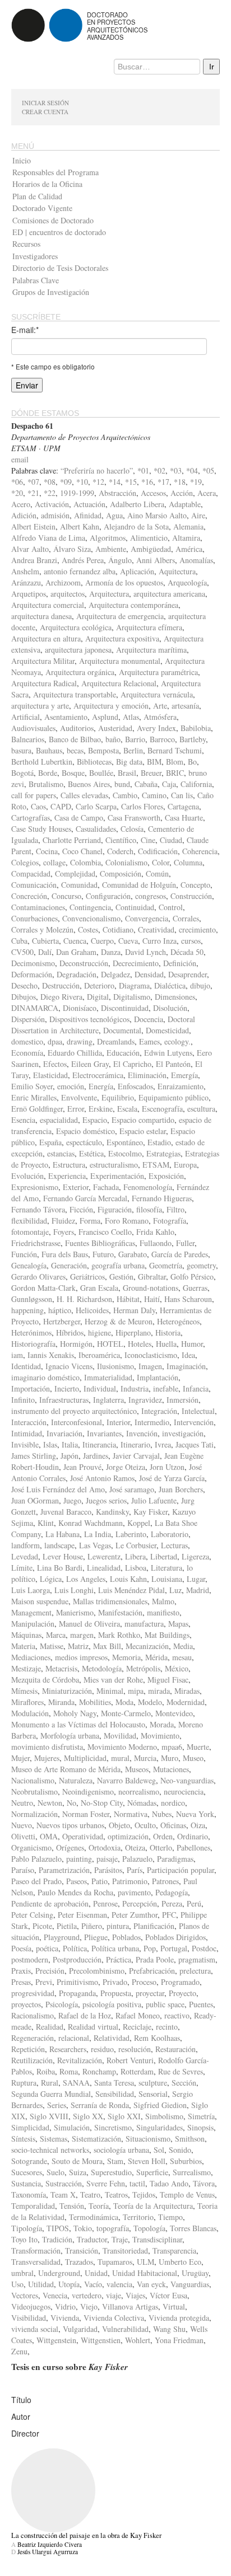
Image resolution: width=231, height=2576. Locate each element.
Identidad (26, 1366)
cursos (191, 941)
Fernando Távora (38, 1209)
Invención (142, 1433)
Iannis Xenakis (51, 1355)
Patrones (165, 1881)
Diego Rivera (61, 997)
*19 (196, 482)
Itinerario (135, 1444)
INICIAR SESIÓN (45, 103)
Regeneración (33, 2038)
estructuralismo (114, 1165)
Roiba (46, 2071)
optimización (128, 1836)
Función (24, 1254)
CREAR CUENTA (45, 112)
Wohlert (138, 2340)
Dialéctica (170, 985)
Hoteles (140, 1344)
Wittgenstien (101, 2340)
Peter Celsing (32, 1915)
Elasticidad (50, 1075)
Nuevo (22, 1825)
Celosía (132, 829)
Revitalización (80, 2060)
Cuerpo (102, 941)
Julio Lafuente (154, 1500)
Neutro (22, 1803)
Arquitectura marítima (151, 650)
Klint (46, 1523)
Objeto (119, 1825)
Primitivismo (77, 1982)
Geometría (166, 1265)
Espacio (95, 1120)
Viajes (135, 2295)
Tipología (27, 2228)
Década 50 (187, 952)
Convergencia (147, 918)
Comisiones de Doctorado (53, 220)
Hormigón (76, 1344)
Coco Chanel (82, 851)
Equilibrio (118, 1097)
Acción (182, 493)
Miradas (187, 1691)
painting (79, 1859)
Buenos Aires (89, 784)
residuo (102, 2049)
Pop (150, 1948)
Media (183, 1646)
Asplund (105, 717)
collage (54, 862)
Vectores (25, 2295)
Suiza (78, 2172)
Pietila (67, 1926)
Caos (38, 806)
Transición (82, 2251)
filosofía (149, 1209)
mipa (136, 1691)
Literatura (167, 1568)
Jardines (96, 1456)
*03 (176, 470)
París (135, 1870)
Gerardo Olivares (38, 1277)
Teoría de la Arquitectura (153, 2206)
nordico (173, 1803)
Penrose (105, 1903)
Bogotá (22, 773)
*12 (98, 482)
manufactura (144, 1624)
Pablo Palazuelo (36, 1859)
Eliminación (147, 1075)
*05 (208, 470)
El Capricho (132, 1064)
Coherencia (200, 851)
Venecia (55, 2295)
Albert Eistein (33, 526)
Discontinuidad (125, 1008)
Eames (149, 1041)
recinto (167, 2027)
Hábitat (128, 1299)
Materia (23, 1646)
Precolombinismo (97, 1971)
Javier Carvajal (136, 1456)
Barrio (135, 739)
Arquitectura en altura (46, 638)
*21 (33, 493)
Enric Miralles (34, 1097)
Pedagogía (172, 1892)
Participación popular (181, 1870)
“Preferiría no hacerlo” (97, 470)
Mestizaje (26, 1668)
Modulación (30, 1713)
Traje (120, 2239)
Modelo (150, 1702)
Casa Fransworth (134, 818)
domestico (27, 1041)
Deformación (32, 974)
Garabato (133, 1254)
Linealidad (104, 1568)
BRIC (175, 773)
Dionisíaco (80, 1008)
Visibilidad (29, 2318)
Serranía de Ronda (100, 2105)
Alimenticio (149, 538)
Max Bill (107, 1646)
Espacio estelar (143, 1131)
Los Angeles (86, 1579)
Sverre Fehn (106, 2183)
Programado (180, 1982)
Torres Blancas (193, 2228)
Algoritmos (108, 538)
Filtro (175, 1209)
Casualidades (96, 829)
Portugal (174, 1948)
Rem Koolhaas (157, 2038)
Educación (123, 1053)
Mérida (156, 1657)
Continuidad (135, 907)
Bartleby (193, 739)
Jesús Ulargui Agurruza (48, 2552)
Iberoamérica (99, 1355)
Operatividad (83, 1836)
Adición (24, 515)
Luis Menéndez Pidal (131, 1590)
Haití (152, 1299)
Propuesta (116, 1993)
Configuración (108, 896)
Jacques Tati (195, 1444)
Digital (98, 997)
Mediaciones (31, 1657)
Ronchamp (99, 2071)
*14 (115, 482)
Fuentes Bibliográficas (100, 1243)
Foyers (64, 1232)
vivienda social (35, 2329)
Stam (115, 2161)
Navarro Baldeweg (126, 1780)
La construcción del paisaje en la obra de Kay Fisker (86, 2535)
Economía (27, 1053)
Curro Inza (160, 941)
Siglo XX (88, 2116)
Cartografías (31, 818)
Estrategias (163, 1153)
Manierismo (75, 1612)
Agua (114, 515)
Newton (50, 1803)
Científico (121, 840)
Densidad (149, 974)
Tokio (83, 2228)
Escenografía (162, 1109)
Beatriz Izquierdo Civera (50, 2544)
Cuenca (75, 941)
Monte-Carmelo (126, 1713)
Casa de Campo (79, 818)
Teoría (99, 2206)
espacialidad (59, 1120)
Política (75, 1948)
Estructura (69, 1165)
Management (31, 1612)
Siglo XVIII (49, 2116)
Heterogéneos (178, 1321)
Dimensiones (175, 997)
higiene (100, 1333)
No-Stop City (102, 1803)
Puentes (201, 2004)
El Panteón (173, 1064)
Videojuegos (31, 2306)
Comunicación (34, 885)
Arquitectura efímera (149, 627)
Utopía (69, 2284)
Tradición (57, 2239)
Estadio (159, 1142)
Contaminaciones (38, 907)
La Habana (63, 1534)
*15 (131, 482)
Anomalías (196, 560)
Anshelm (25, 571)
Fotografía (170, 1221)
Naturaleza (76, 1780)
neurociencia (184, 1792)
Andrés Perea (83, 560)
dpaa (55, 1041)
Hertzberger (62, 1321)
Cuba (19, 941)
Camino (154, 795)
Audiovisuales (33, 728)
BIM (154, 762)
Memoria (126, 1657)
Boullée (101, 773)
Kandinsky (112, 1512)
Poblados (126, 1937)
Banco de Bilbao (75, 739)
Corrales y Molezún (42, 929)
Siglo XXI (124, 2116)
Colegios (25, 862)
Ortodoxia (105, 1847)
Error (76, 1109)
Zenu (19, 2351)
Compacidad (31, 874)
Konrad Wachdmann (91, 1523)
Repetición (28, 2049)
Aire (198, 515)
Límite (22, 1568)
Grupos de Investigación (51, 292)
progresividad (33, 1993)
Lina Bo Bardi (60, 1568)
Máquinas (26, 1635)
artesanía (185, 706)
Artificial (26, 717)
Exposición (166, 1176)
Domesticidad (167, 1030)
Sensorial (153, 2094)
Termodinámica (94, 2217)
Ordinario (193, 1836)
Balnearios (28, 739)
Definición (180, 963)
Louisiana (167, 1579)
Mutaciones (171, 1769)
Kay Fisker (151, 1512)
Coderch (120, 851)
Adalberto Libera (137, 504)
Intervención (194, 1422)
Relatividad (112, 2038)
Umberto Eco (180, 2262)
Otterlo (161, 1847)
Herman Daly (134, 1310)
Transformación (36, 2251)
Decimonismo (33, 963)
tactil (137, 2183)
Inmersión (183, 1400)
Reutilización (32, 2060)
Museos (137, 1769)
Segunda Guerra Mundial (51, 2094)
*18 (180, 482)
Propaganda (77, 1993)
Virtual (174, 2306)
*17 (163, 482)
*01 (143, 470)
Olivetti (23, 1836)
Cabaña (146, 784)
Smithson (190, 2139)
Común (157, 874)
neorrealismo (139, 1792)
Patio (100, 1881)
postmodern (30, 1959)
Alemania (188, 526)
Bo (192, 762)
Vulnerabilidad (125, 2329)
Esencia (23, 1120)
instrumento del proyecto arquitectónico (74, 1411)
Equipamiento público (174, 1097)
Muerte (198, 1747)
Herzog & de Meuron (119, 1321)
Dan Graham (76, 952)
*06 (17, 482)
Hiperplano (133, 1333)
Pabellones (193, 1847)
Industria (135, 1388)
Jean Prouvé (82, 1467)
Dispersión (28, 1019)
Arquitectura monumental (120, 661)
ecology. (177, 1041)
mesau (182, 1657)
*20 (17, 493)
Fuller (185, 1243)
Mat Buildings (167, 1635)
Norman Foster (86, 1814)
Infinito (23, 1400)
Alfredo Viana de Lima (48, 538)
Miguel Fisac (168, 1680)
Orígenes (70, 1847)
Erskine (101, 1109)
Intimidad (27, 1433)
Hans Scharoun (188, 1299)
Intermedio (152, 1422)
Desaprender (188, 974)
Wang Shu (169, 2329)
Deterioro (99, 985)
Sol (159, 2150)
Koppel (139, 1523)
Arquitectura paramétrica (158, 672)
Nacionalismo (33, 1780)
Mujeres (47, 1758)
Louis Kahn (128, 1579)
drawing (80, 1041)
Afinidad (88, 515)
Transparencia (174, 2251)
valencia (119, 2284)
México (177, 1668)
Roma (69, 2071)
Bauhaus (49, 750)
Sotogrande (29, 2161)
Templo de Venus (187, 2195)
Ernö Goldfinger (37, 1109)
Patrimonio (130, 1881)
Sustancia (26, 2183)
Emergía (184, 1075)
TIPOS (58, 2228)
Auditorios (77, 728)
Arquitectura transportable (75, 694)
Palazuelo (137, 1859)
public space (165, 2004)
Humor (192, 1344)
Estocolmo (125, 1153)
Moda (124, 1702)
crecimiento (197, 929)
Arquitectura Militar (43, 661)
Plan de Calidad (37, 196)
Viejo (89, 2306)
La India (98, 1534)
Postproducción (77, 1959)
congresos (151, 896)
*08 (50, 482)
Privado (115, 1982)
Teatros (116, 2195)
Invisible (25, 1444)
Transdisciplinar (157, 2239)
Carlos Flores (142, 806)
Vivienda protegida (179, 2318)
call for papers (34, 795)
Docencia (149, 1019)
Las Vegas (95, 1545)
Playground (62, 1937)
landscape (59, 1545)
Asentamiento (66, 717)
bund (122, 784)
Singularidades (160, 2127)
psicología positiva (112, 2004)
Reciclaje (137, 2027)
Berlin (133, 750)
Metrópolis (143, 1668)
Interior (118, 1422)
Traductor (92, 2239)
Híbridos (70, 1333)
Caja (169, 784)
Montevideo (174, 1713)
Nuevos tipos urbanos (70, 1825)
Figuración (115, 1209)
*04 (192, 470)
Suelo (56, 2172)
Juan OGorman (35, 1500)
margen (82, 1635)
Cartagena (183, 806)
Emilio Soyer (32, 1086)
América (189, 549)
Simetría (201, 2116)
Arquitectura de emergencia (120, 616)
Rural (50, 2083)
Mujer (20, 1758)
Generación (69, 1265)
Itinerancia (99, 1444)
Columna (188, 862)
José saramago (132, 1489)
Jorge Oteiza (126, 1467)
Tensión (72, 2206)
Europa (185, 1165)
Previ (44, 1982)
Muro (170, 1758)
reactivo (177, 2015)
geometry (201, 1265)
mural (120, 1758)
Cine (148, 840)
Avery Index (156, 728)
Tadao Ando (169, 2183)
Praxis (21, 1971)
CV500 (22, 952)
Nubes (162, 1814)
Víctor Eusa (168, 2295)
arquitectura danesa (41, 616)
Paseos (77, 1881)
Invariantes (104, 1433)
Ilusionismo (115, 1366)
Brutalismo (46, 784)
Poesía (21, 1948)
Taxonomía (29, 2195)
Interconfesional (77, 1422)
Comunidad (79, 885)
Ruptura (24, 2083)
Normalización (34, 1814)
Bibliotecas (94, 762)
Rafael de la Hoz (85, 2015)
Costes (88, 929)
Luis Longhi (74, 1590)
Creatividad (156, 929)
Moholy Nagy (75, 1713)
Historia (168, 1333)
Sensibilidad (115, 2094)
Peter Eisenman (82, 1915)
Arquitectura (109, 594)
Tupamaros (115, 2262)
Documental (122, 1030)
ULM (145, 2262)
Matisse (52, 1646)
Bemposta (103, 750)
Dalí (45, 952)
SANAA (76, 2083)
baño (113, 739)
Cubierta (45, 941)
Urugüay (195, 2273)
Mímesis (24, 1691)
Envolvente (79, 1097)
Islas (50, 1444)
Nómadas (142, 1803)
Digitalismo (132, 997)
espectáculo (84, 1142)
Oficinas (173, 1825)
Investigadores (35, 256)
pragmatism (197, 1959)
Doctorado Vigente (42, 208)
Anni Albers (156, 560)
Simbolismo (164, 2116)
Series (57, 2105)
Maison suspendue (40, 1601)
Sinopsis (200, 2127)
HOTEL (110, 1344)
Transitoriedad (125, 2251)
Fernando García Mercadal (85, 1198)
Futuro (103, 1254)
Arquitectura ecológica (76, 627)
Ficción (81, 1209)
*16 (147, 482)
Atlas (131, 717)
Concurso (66, 896)
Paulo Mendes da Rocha (75, 1892)
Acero (21, 504)
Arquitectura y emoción (111, 706)
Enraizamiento (181, 1086)
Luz (175, 1590)
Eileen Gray (90, 1064)
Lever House (63, 1556)
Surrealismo (192, 2172)
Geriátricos (87, 1277)
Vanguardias (190, 2284)
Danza (111, 952)
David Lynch (145, 952)
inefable (166, 1388)
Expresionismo (35, 1187)
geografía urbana (118, 1265)
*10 (82, 482)
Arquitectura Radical (44, 683)
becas (75, 750)
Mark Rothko (119, 1635)
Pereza (172, 1903)
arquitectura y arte (40, 706)
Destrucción (61, 985)
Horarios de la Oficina (47, 184)
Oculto (145, 1825)
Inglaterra (108, 1400)
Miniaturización (67, 1691)
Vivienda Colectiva (114, 2318)
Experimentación (117, 1176)
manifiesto (163, 1612)
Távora (204, 2183)
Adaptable (185, 504)
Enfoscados (135, 1086)
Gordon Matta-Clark (43, 1288)
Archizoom (63, 582)
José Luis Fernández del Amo (58, 1489)
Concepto (195, 885)
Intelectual (198, 1411)
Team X (63, 2195)
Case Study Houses (41, 829)
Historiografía (33, 1344)
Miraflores (27, 1702)
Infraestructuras (64, 1400)
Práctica (119, 1959)
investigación (183, 1433)
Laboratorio (170, 1534)
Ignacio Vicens (69, 1366)
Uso (17, 2284)
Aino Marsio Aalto (157, 515)
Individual (100, 1388)
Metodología (102, 1668)
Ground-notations (151, 1288)
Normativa (131, 1814)
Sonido (180, 2150)
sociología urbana (121, 2150)
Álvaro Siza (72, 549)
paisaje (107, 1859)
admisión (55, 515)
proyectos (26, 2004)
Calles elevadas (84, 795)
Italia (70, 1444)
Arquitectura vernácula (157, 694)
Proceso (144, 1982)
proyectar (150, 1993)
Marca (56, 1635)
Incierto (67, 1388)
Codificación (158, 851)
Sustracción (64, 2183)
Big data (129, 762)
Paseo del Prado (36, 1881)
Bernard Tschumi (175, 750)
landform (26, 1545)
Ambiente (111, 549)
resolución (135, 2049)
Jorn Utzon (167, 1467)
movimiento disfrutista (47, 1747)
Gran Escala (99, 1288)
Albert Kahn (80, 526)
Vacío (93, 2284)
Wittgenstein (56, 2340)
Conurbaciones (34, 918)
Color (161, 862)
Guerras (195, 1288)
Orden (163, 1836)
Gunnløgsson (32, 1299)
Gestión (121, 1277)
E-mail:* (25, 330)
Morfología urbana (70, 1736)
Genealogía (29, 1265)
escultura (201, 1109)
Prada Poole (155, 1959)
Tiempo (170, 2217)
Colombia (86, 862)
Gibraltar (152, 1277)
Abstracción (117, 493)
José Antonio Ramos (102, 1478)
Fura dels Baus (65, 1254)
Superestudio (111, 2172)
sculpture (153, 2083)
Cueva (128, 941)
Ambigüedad (151, 549)
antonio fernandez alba (80, 571)
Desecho (24, 985)
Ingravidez (145, 1400)
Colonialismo (126, 862)
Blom (175, 762)
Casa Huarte (184, 818)
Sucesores (27, 2172)
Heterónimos (31, 1333)
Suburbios (186, 2161)
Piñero (92, 1926)
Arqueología (187, 582)
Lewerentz (104, 1556)
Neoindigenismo (88, 1792)
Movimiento (160, 1736)
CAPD (61, 806)
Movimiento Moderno (122, 1747)
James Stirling (34, 1456)
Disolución (170, 1008)
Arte (160, 706)
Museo (193, 1758)
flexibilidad (29, 1221)
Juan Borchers (181, 1489)
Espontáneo (125, 1142)
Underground (59, 2273)
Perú (194, 1903)
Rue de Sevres (181, 2071)
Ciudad (171, 840)
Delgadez (115, 974)
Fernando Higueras (162, 1198)
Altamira (186, 538)
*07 (33, 482)
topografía (113, 2228)
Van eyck (151, 2284)
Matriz (78, 1646)
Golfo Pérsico (192, 1277)
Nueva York (195, 1814)
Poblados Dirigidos (175, 1937)
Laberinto (131, 1534)
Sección (184, 2083)
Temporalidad (33, 2206)
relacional (74, 2038)
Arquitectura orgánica (80, 672)
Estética (91, 1153)
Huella (166, 1344)
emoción (71, 1086)
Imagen (150, 1366)
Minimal (110, 1691)
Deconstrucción (84, 963)
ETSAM (156, 1165)
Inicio (22, 160)
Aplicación (137, 571)
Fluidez (63, 1221)
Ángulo (120, 560)
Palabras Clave (36, 280)
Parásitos (108, 1870)
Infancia (196, 1388)
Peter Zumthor (135, 1915)
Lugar (196, 1579)
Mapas (178, 1624)
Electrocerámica (98, 1075)
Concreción (29, 896)
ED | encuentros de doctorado (59, 232)
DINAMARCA (35, 1008)
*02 (160, 470)
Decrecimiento (136, 963)
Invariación (64, 1433)
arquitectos (68, 594)
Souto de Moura (77, 2161)
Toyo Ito (24, 2239)
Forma (90, 1221)
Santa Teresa (114, 2083)
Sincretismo (113, 2127)
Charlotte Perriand (72, 840)
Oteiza (135, 1847)
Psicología (62, 2004)
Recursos (26, 244)
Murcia (145, 1758)
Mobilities (95, 1702)
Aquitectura (177, 571)
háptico (60, 1310)
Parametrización (64, 1870)
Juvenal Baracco (66, 1512)
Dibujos (24, 997)
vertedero (87, 2295)
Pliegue (96, 1937)
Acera (207, 493)
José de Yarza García (172, 1478)
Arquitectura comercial (48, 605)
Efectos (55, 1064)
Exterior (76, 1187)
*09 (66, 482)
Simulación (72, 2127)
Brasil (127, 773)
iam (17, 1355)
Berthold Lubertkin (42, 762)
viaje (114, 2295)
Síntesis (23, 2139)
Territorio (138, 2217)
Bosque (73, 773)
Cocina (47, 851)
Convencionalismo (91, 918)
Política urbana (115, 1948)
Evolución (27, 1176)
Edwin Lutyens (168, 1053)
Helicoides (92, 1310)
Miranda (61, 1702)
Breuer (151, 773)
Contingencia (90, 907)
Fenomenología (148, 1187)
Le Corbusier (136, 1545)
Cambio (125, 795)
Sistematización (96, 2139)
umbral (22, 2273)
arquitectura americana (169, 594)
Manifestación (120, 1612)
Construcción (191, 896)
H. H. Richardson (84, 1299)
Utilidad (41, 2284)
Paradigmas (175, 1859)
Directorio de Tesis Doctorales (60, 268)
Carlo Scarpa (96, 806)
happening (27, 1310)
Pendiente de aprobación (50, 1903)
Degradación (77, 974)
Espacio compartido (143, 1120)
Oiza (198, 1825)
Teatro (90, 2195)
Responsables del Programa (56, 172)
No (71, 1803)
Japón (70, 1456)
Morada (162, 1724)
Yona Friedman (179, 2340)
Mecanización (147, 1646)
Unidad (96, 2273)
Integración (159, 1411)
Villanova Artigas (130, 2306)
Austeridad (115, 728)
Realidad (50, 2027)
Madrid (198, 1590)
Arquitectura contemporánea (133, 605)
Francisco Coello (105, 1232)
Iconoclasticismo (151, 1355)
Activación (52, 504)
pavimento (134, 1892)
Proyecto (183, 1993)
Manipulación (33, 1624)
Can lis (182, 795)
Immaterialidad (108, 1377)
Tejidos (144, 2195)
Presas (21, 1982)
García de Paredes (180, 1254)
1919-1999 (77, 493)
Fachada (106, 1187)
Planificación (154, 1926)
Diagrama (134, 985)
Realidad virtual (93, 2027)
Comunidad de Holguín (139, 885)
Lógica (51, 1579)
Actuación (89, 504)
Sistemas (54, 2139)
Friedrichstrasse (36, 1243)
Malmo (163, 1601)
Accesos (153, 493)
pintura (118, 1926)
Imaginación (186, 1366)
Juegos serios (106, 1500)
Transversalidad (36, 2262)
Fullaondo (156, 1243)
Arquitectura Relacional (119, 683)
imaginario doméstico (45, 1377)
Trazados (79, 2262)
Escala (127, 1109)
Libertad (164, 1556)
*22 (50, 493)
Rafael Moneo (138, 2015)
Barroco (162, 739)
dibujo (200, 985)
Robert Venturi (130, 2060)
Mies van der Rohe (113, 1680)
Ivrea (163, 1444)
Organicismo (31, 1847)
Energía (101, 1086)
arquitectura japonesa (78, 650)
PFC (169, 1915)
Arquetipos (29, 594)
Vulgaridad (80, 2329)
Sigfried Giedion (160, 2105)
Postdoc (204, 1948)
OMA (49, 1836)
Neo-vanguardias (187, 1780)
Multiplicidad (85, 1758)
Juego (72, 1500)
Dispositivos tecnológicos (89, 1019)
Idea (188, 1355)
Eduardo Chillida (75, 1053)
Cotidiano (118, 929)
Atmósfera (160, 717)
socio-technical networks (50, 2150)
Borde (48, 773)
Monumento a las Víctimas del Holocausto (78, 1724)
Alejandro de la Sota (136, 526)
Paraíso (23, 1870)
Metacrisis (61, 1668)
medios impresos (81, 1657)
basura (21, 750)
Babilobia (196, 728)
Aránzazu (26, 582)
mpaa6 (172, 1747)
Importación (31, 1388)
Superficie (152, 2172)
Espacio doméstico (86, 1131)
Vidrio (65, 2306)
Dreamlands (116, 1041)
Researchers (68, 2049)
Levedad (25, 1556)
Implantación (158, 1377)
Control (171, 907)
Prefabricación (152, 1971)
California (196, 784)
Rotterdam (137, 2071)
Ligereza (195, 1556)
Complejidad (75, 874)
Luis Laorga (31, 1590)
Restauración (175, 2049)
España (50, 1142)
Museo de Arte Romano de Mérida (66, 1769)
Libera (135, 1556)
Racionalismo (33, 2015)
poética (47, 1948)
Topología (149, 2228)
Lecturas (174, 1545)
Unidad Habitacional (145, 2273)
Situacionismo (148, 2139)
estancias (61, 1153)
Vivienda (65, 2318)
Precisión (50, 1971)
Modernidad (186, 1702)
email (20, 459)
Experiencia (67, 1176)
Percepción (140, 1903)
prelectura (195, 1971)
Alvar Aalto (30, 549)
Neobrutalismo (34, 1792)
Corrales (186, 918)
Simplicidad (30, 2127)
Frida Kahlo (155, 1232)
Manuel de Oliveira (89, 1624)
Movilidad (120, 1736)
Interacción (29, 1422)
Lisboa (136, 1568)
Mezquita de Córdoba (45, 1680)
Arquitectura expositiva (122, 638)
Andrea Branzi (34, 560)
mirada (159, 1691)
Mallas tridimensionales (110, 1601)
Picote (42, 1926)
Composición (121, 874)
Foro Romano (127, 1221)
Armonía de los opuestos (124, 582)
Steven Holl (147, 2161)
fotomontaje (30, 1232)
